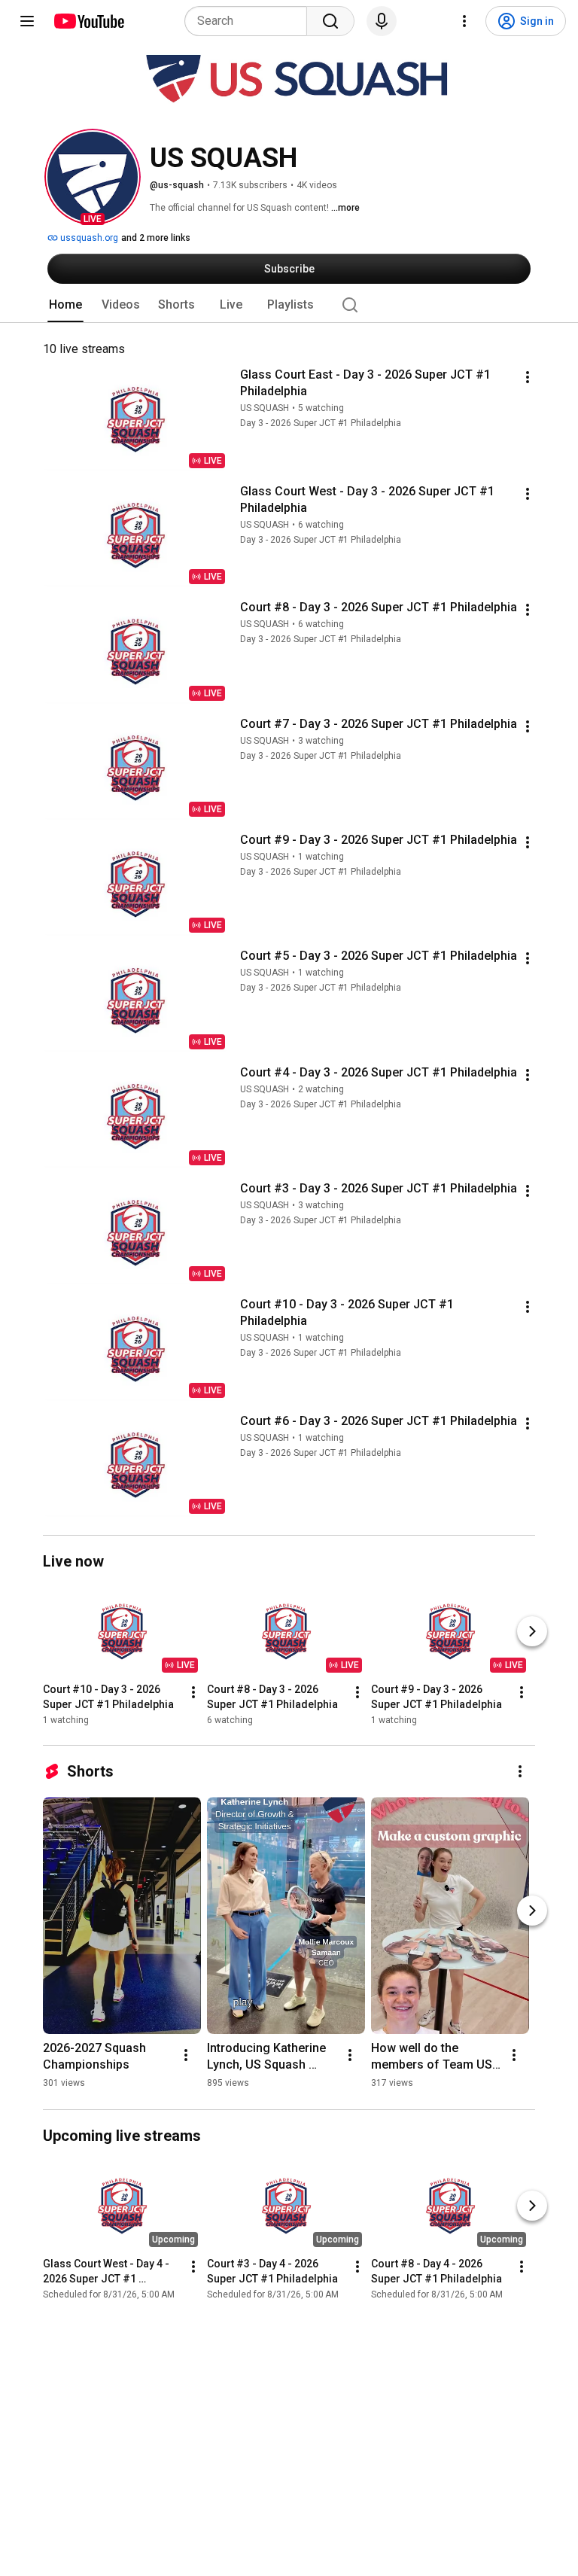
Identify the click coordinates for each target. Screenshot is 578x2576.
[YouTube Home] (88, 21)
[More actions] (528, 377)
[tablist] (289, 305)
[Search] (330, 21)
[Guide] (27, 21)
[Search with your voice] (382, 21)
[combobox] (250, 21)
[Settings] (464, 21)
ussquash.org (88, 238)
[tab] (65, 305)
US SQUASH (265, 408)
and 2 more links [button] (156, 238)
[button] (93, 177)
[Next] (532, 1631)
